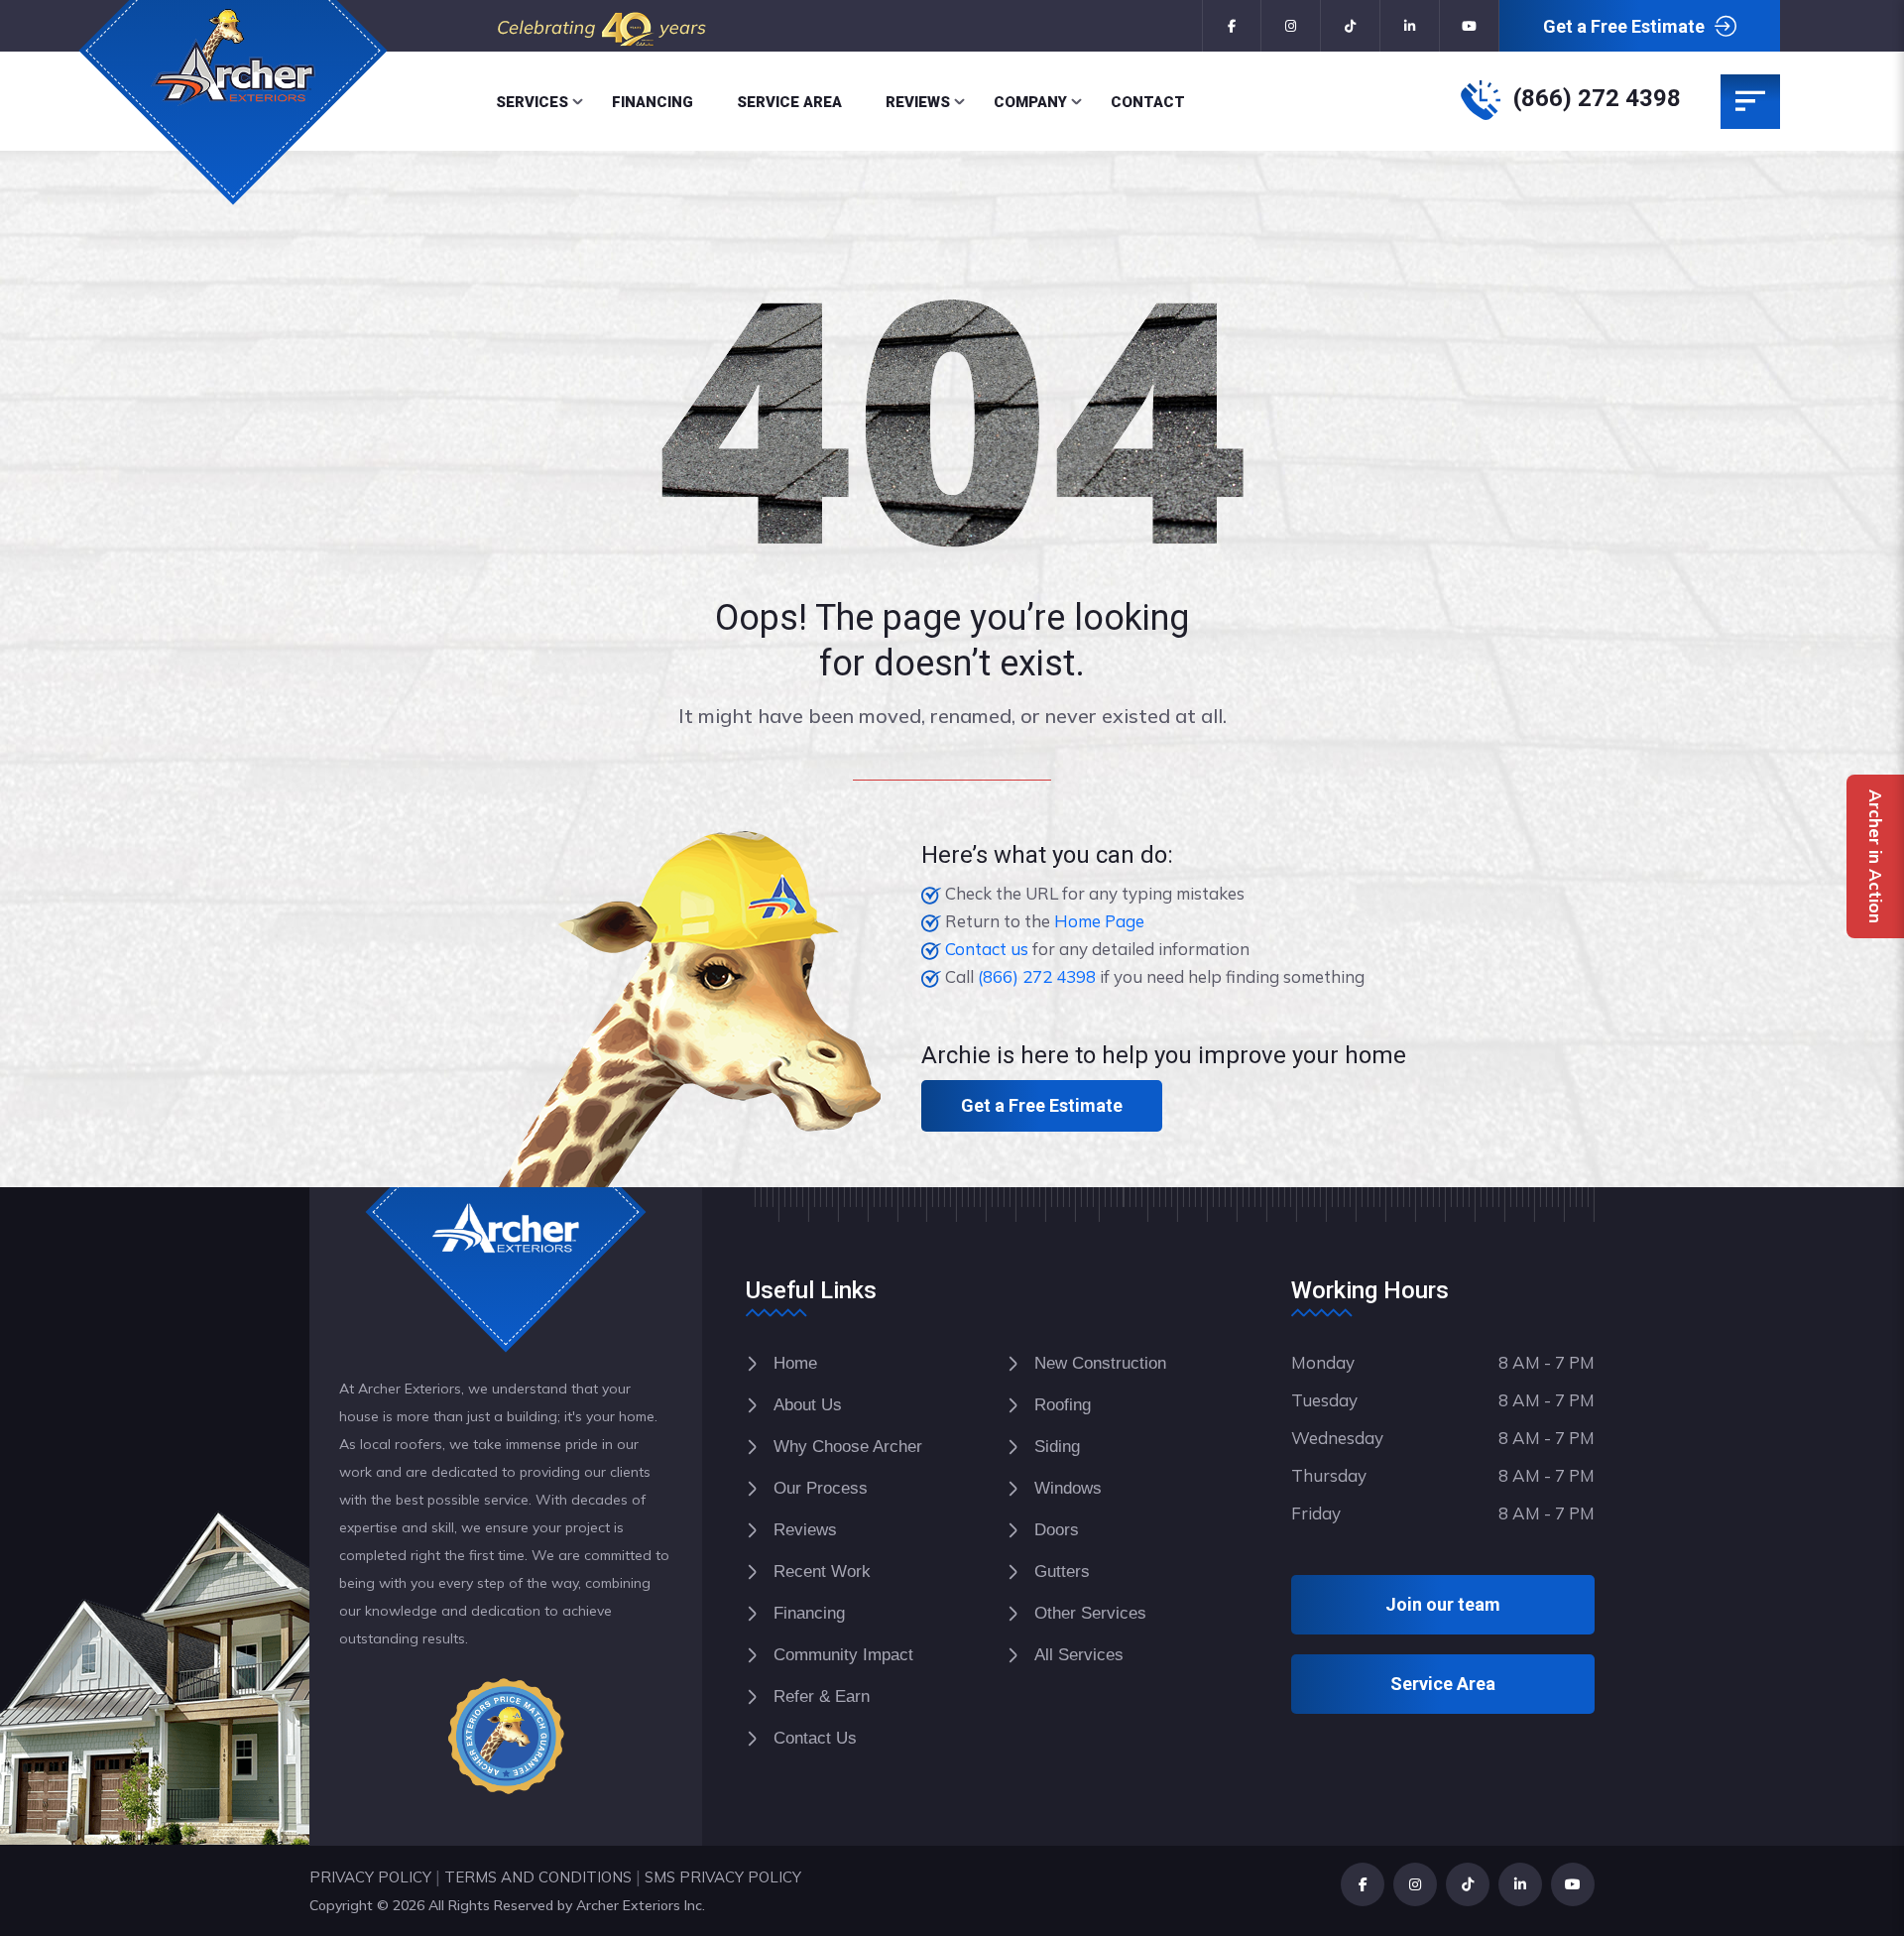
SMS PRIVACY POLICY (723, 1877)
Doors (1057, 1530)
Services (532, 102)
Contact (1148, 102)
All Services (1079, 1655)
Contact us (987, 949)
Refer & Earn (822, 1696)
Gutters (1062, 1572)
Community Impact (843, 1655)
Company (1030, 102)
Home (795, 1363)
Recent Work (822, 1572)
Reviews (918, 102)
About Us (808, 1405)
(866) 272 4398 (1597, 98)
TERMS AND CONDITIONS (538, 1877)
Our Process (821, 1488)
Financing (653, 102)
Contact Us (815, 1738)
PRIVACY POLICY (370, 1877)
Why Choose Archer (848, 1447)
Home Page (1099, 921)
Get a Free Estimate (1624, 26)
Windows (1068, 1488)
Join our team (1443, 1604)
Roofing (1063, 1405)
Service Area (789, 102)
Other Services (1090, 1613)
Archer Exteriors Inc (639, 1905)
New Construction (1100, 1363)
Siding (1057, 1447)
